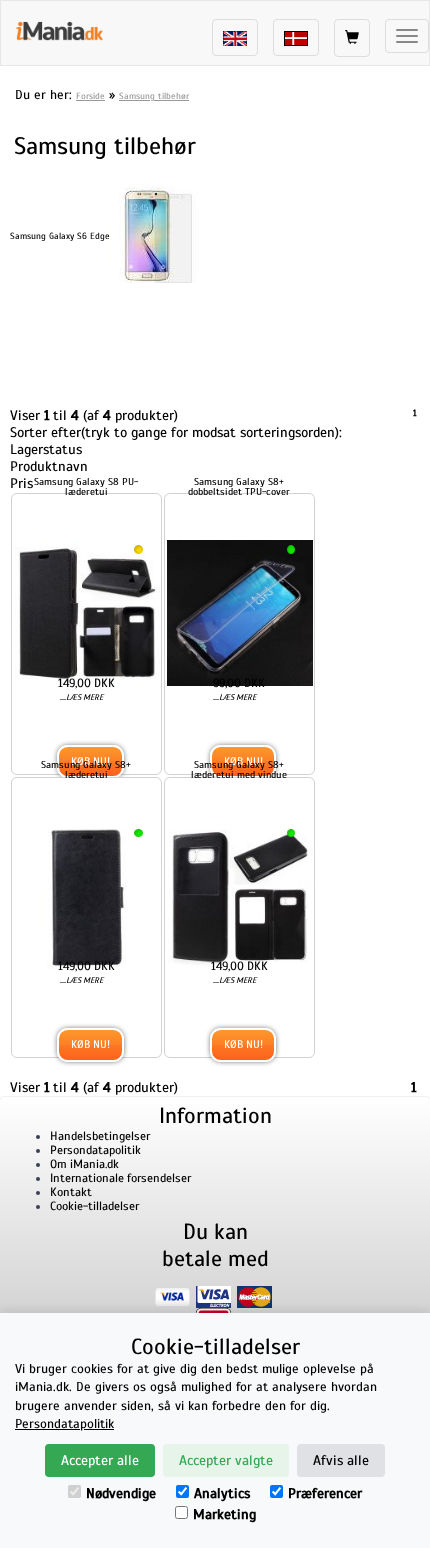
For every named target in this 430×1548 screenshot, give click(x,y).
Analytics (222, 1493)
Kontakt (71, 1292)
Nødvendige (121, 1493)
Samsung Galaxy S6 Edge (60, 236)
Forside (90, 96)
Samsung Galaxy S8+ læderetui (99, 818)
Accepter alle (100, 1460)
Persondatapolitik (95, 1250)
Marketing (224, 1514)
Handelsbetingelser (100, 1236)
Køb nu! (104, 1142)
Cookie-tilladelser (94, 1306)
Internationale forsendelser (120, 1278)
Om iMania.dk (84, 1264)
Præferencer (325, 1493)
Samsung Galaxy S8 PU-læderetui (99, 485)
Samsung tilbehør (154, 96)
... (94, 733)
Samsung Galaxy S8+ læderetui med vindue (279, 818)
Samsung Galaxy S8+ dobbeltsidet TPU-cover (279, 485)
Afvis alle (341, 1460)
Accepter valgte (226, 1460)
